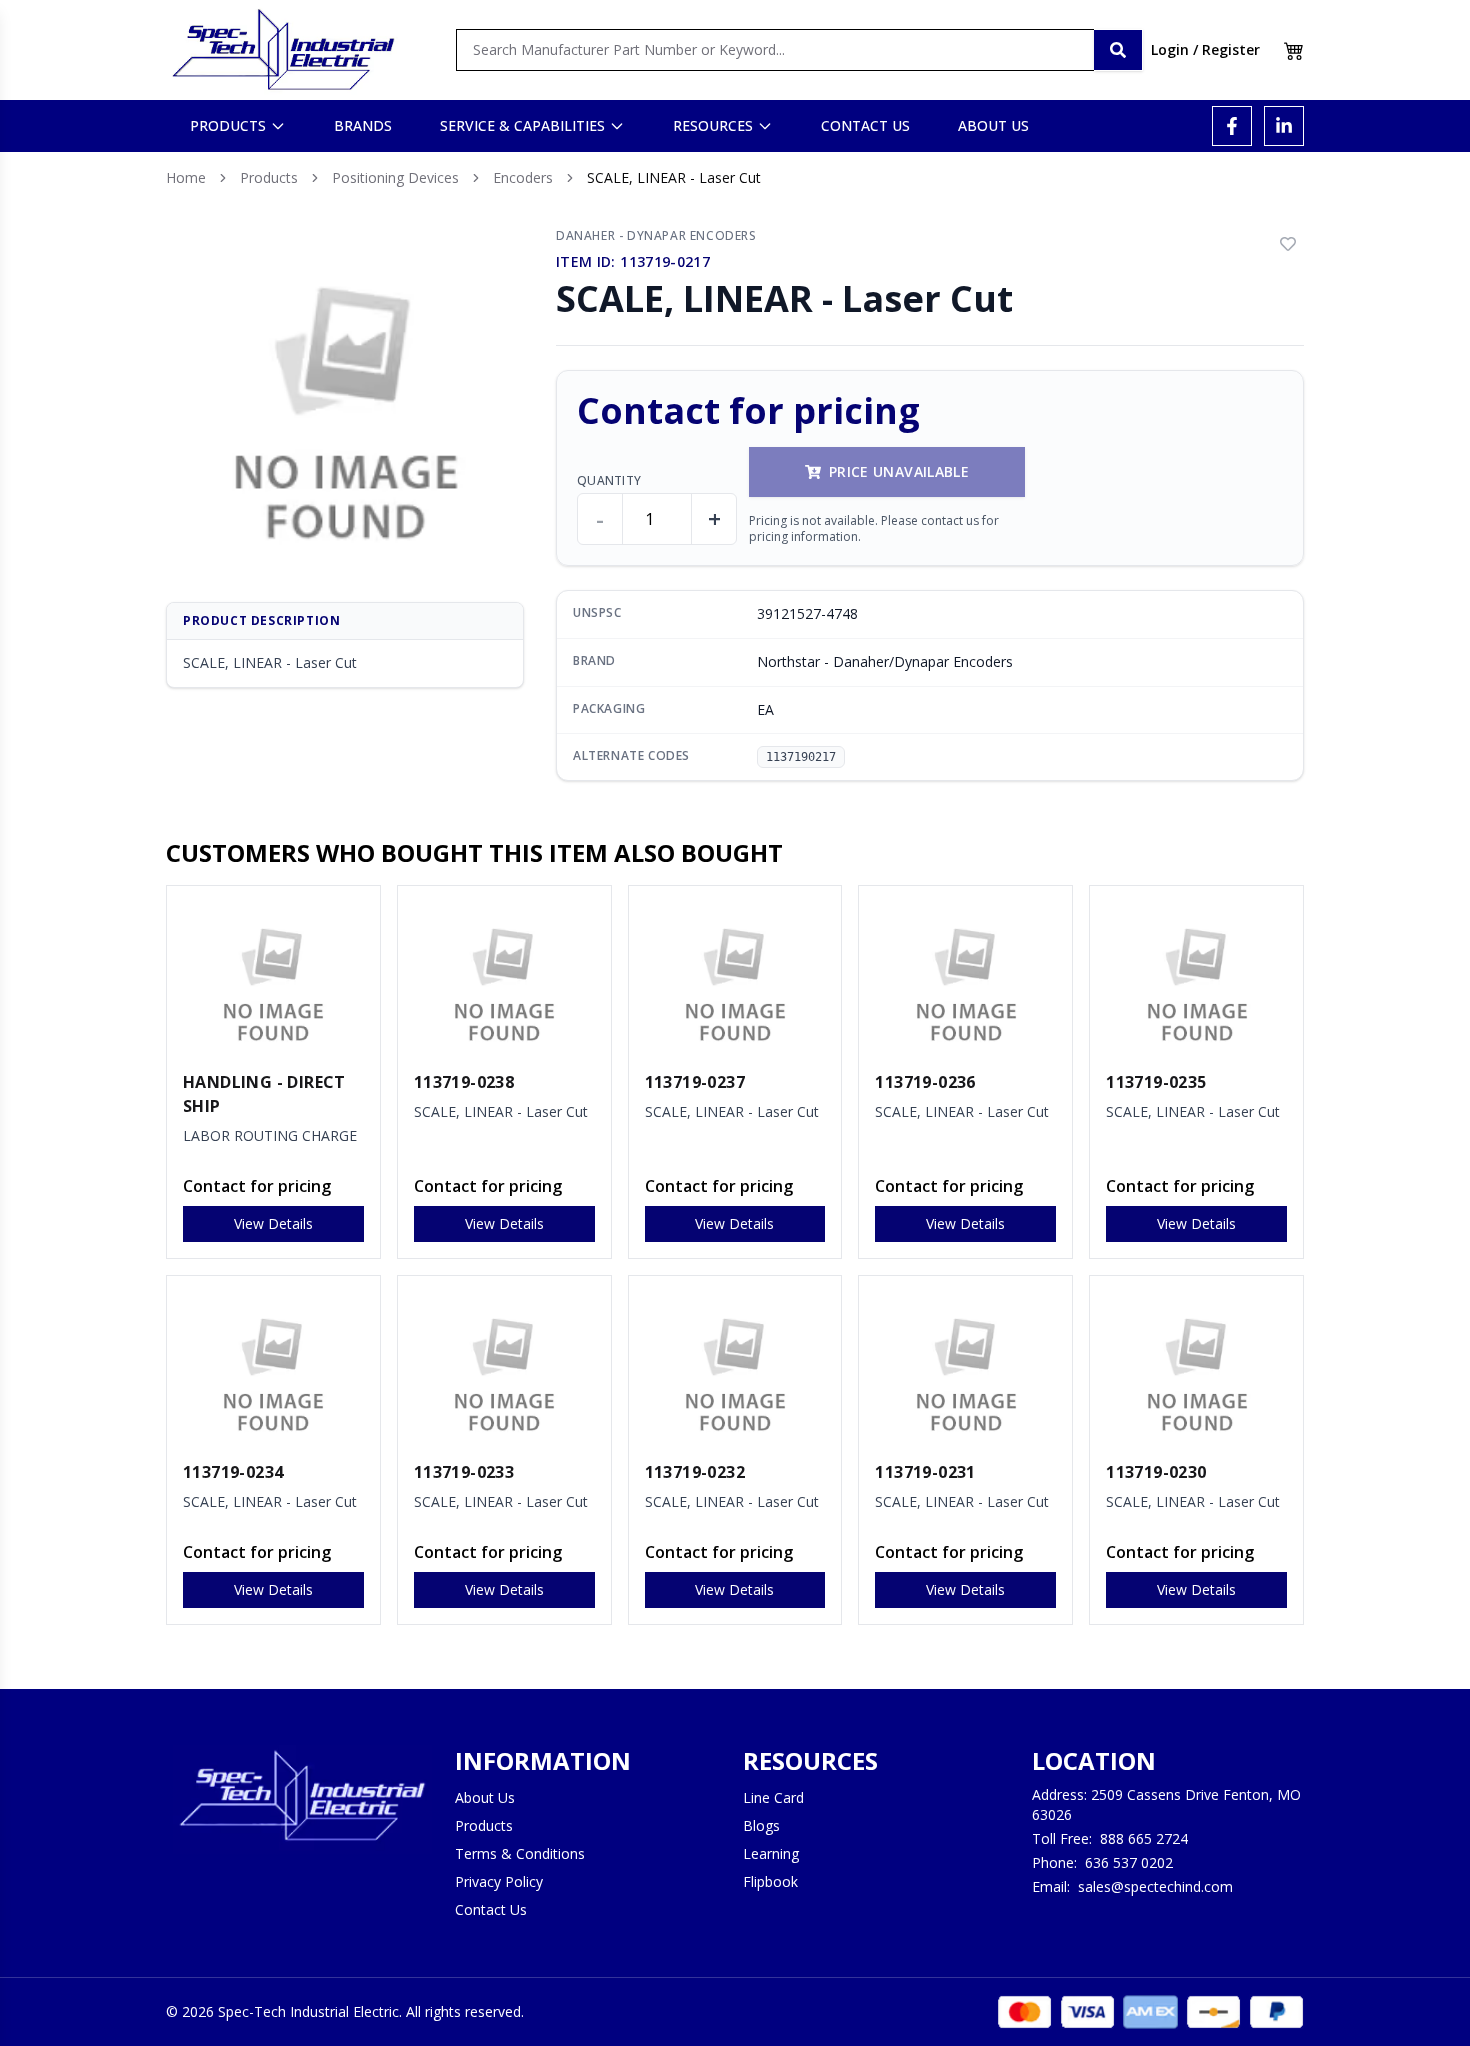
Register (1231, 49)
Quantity (609, 481)
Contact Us (491, 1909)
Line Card (773, 1797)
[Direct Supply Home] (283, 50)
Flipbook (770, 1881)
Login (1170, 49)
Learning (771, 1853)
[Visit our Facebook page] (1232, 126)
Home (186, 177)
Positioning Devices (395, 177)
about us (993, 125)
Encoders (523, 177)
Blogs (761, 1825)
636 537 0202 (1129, 1862)
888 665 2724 (1144, 1838)
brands (363, 125)
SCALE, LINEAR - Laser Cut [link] (674, 177)
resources (713, 125)
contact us (865, 125)
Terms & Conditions (520, 1853)
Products (269, 177)
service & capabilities (522, 125)
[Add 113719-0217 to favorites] (1288, 244)
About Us (485, 1797)
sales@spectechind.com (1155, 1886)
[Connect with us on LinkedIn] (1284, 126)
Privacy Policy (499, 1881)
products (228, 125)
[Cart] (1294, 50)
